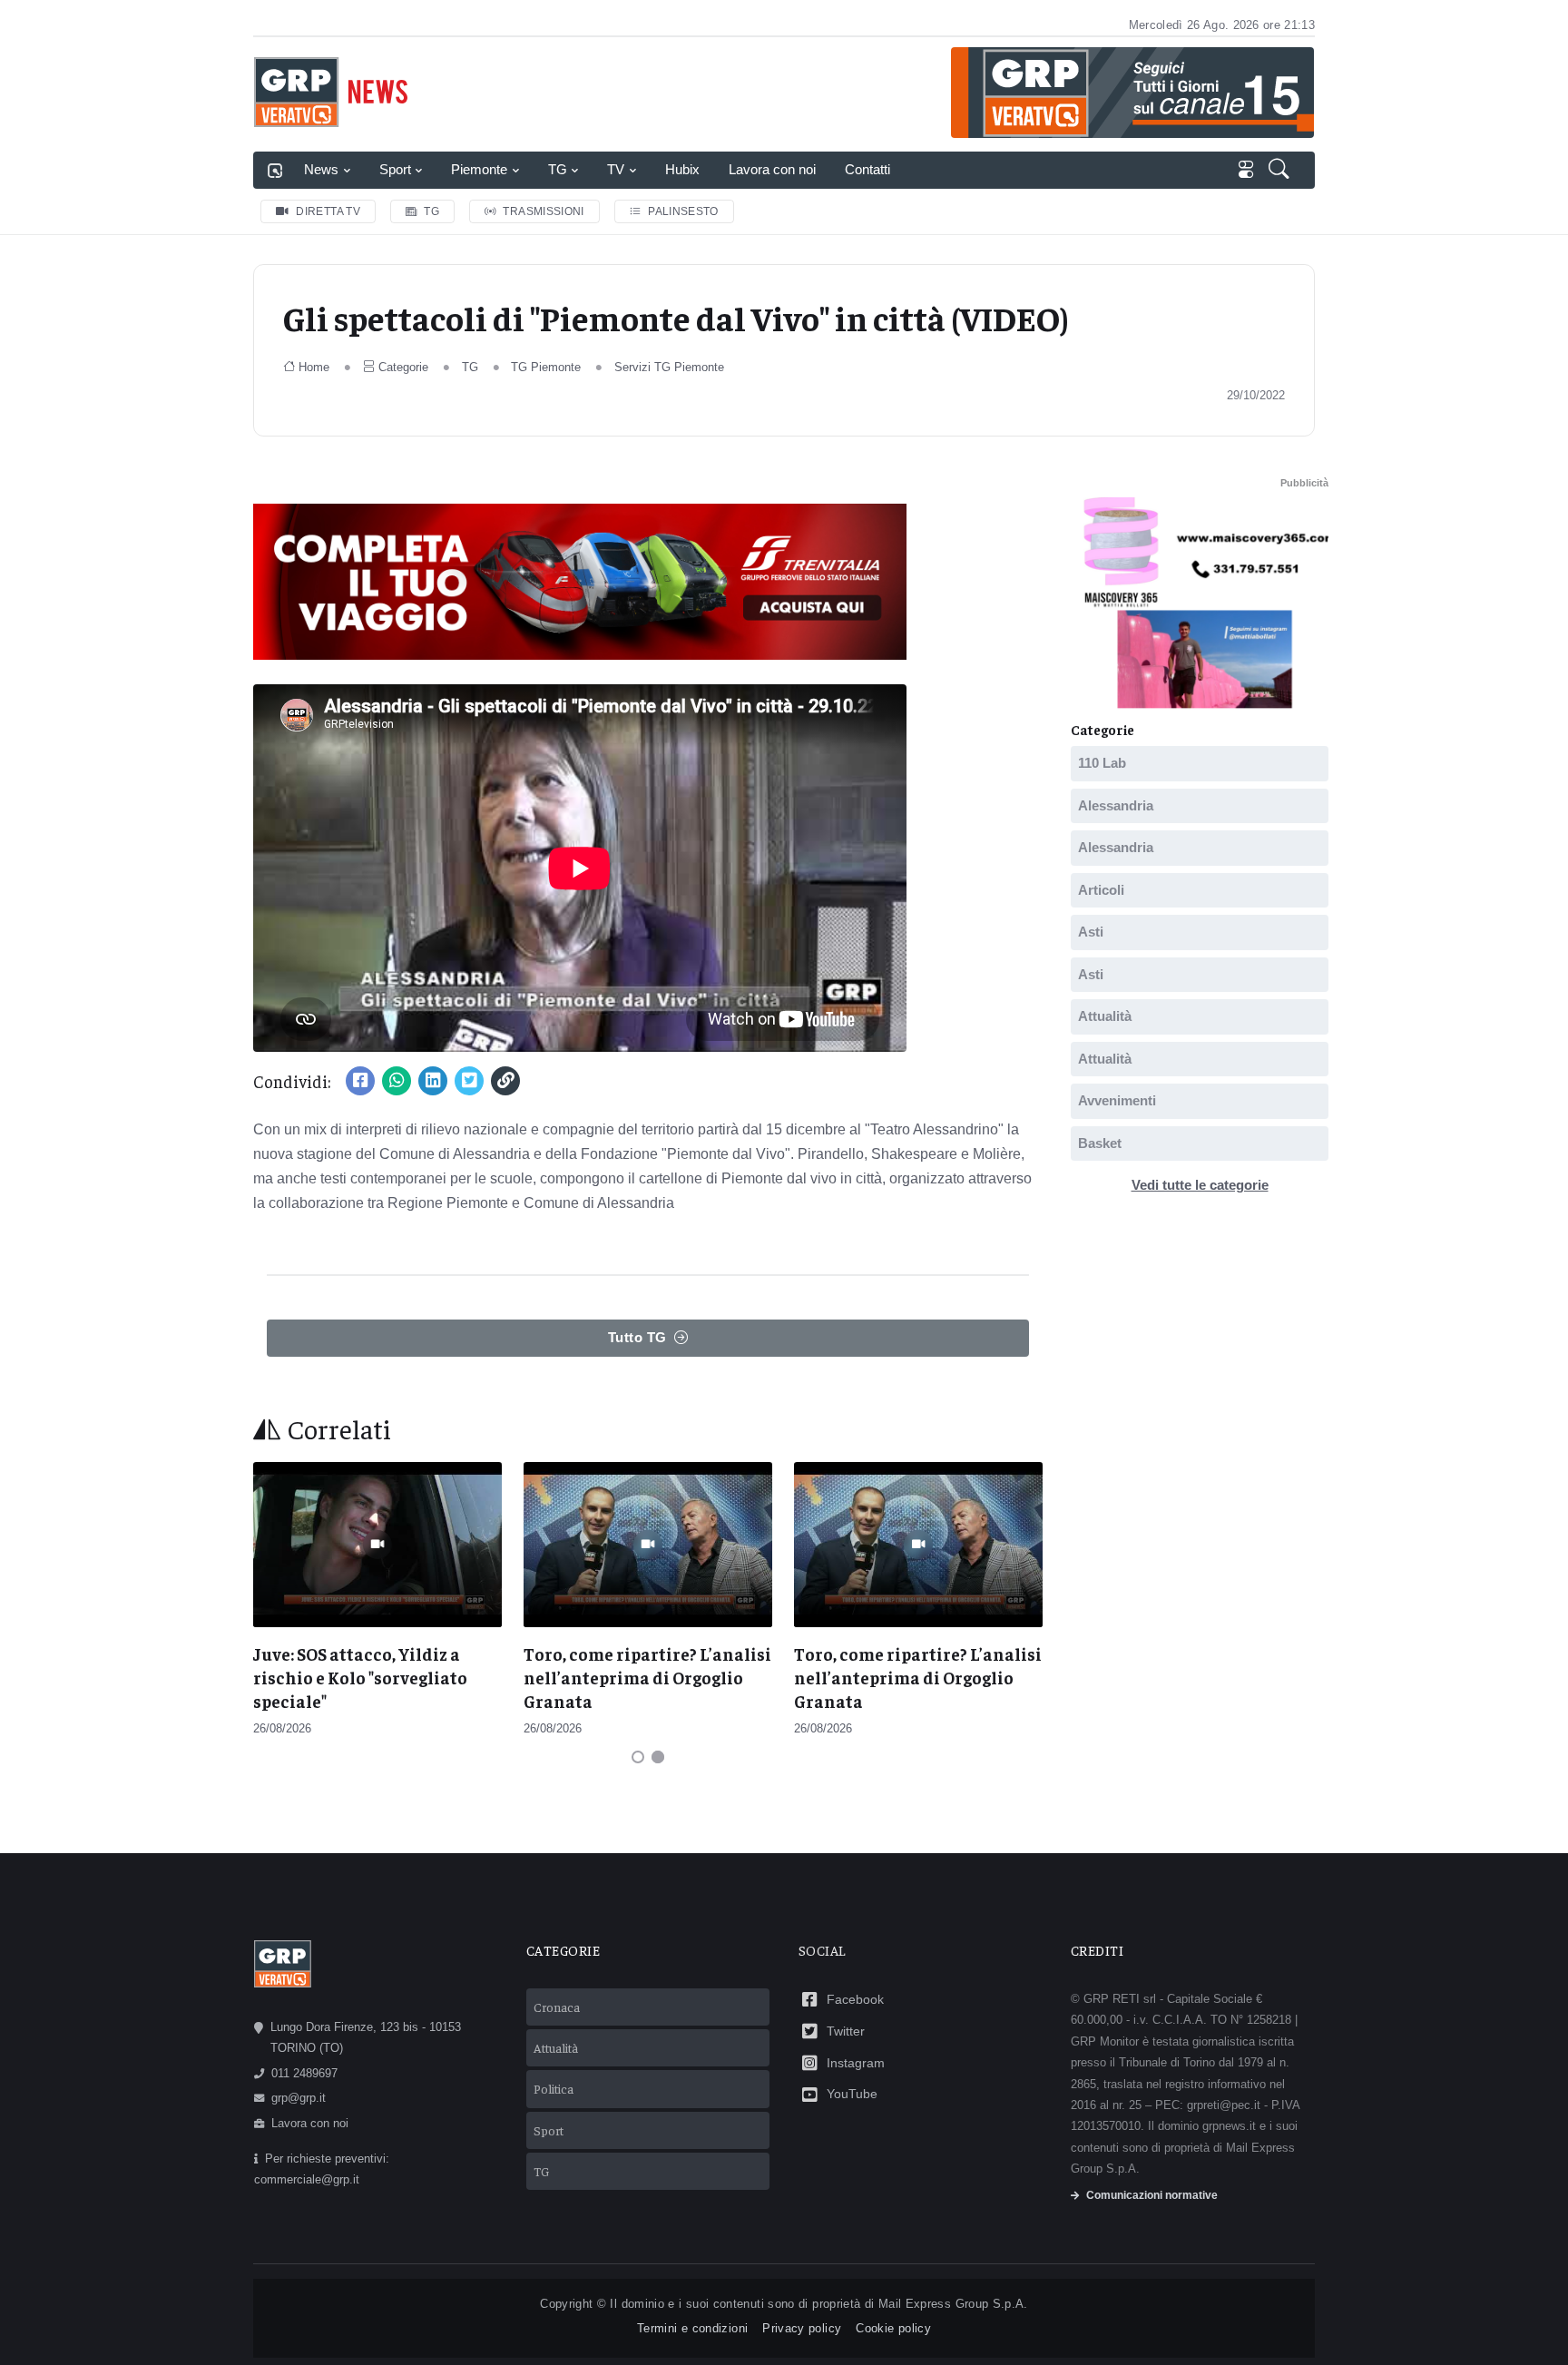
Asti (1091, 932)
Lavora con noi (772, 169)
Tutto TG (637, 1337)
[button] (1281, 171)
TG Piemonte (546, 367)
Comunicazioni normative (1152, 2195)
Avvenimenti (1117, 1100)
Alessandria (1116, 805)
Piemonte (479, 169)
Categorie (403, 367)
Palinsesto (683, 211)
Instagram (856, 2063)
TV (616, 169)
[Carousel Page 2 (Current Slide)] (658, 1757)
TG (558, 169)
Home (314, 367)
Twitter (846, 2031)
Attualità (1105, 1016)
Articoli (1101, 890)
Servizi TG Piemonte (669, 367)
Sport (395, 169)
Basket (1100, 1143)
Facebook (855, 1999)
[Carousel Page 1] (638, 1757)
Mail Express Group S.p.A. (953, 2304)
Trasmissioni (543, 211)
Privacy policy (802, 2328)
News (321, 169)
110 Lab (1102, 763)
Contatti (867, 169)
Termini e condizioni (692, 2328)
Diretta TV (328, 211)
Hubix (682, 169)
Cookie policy (893, 2328)
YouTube (852, 2094)
